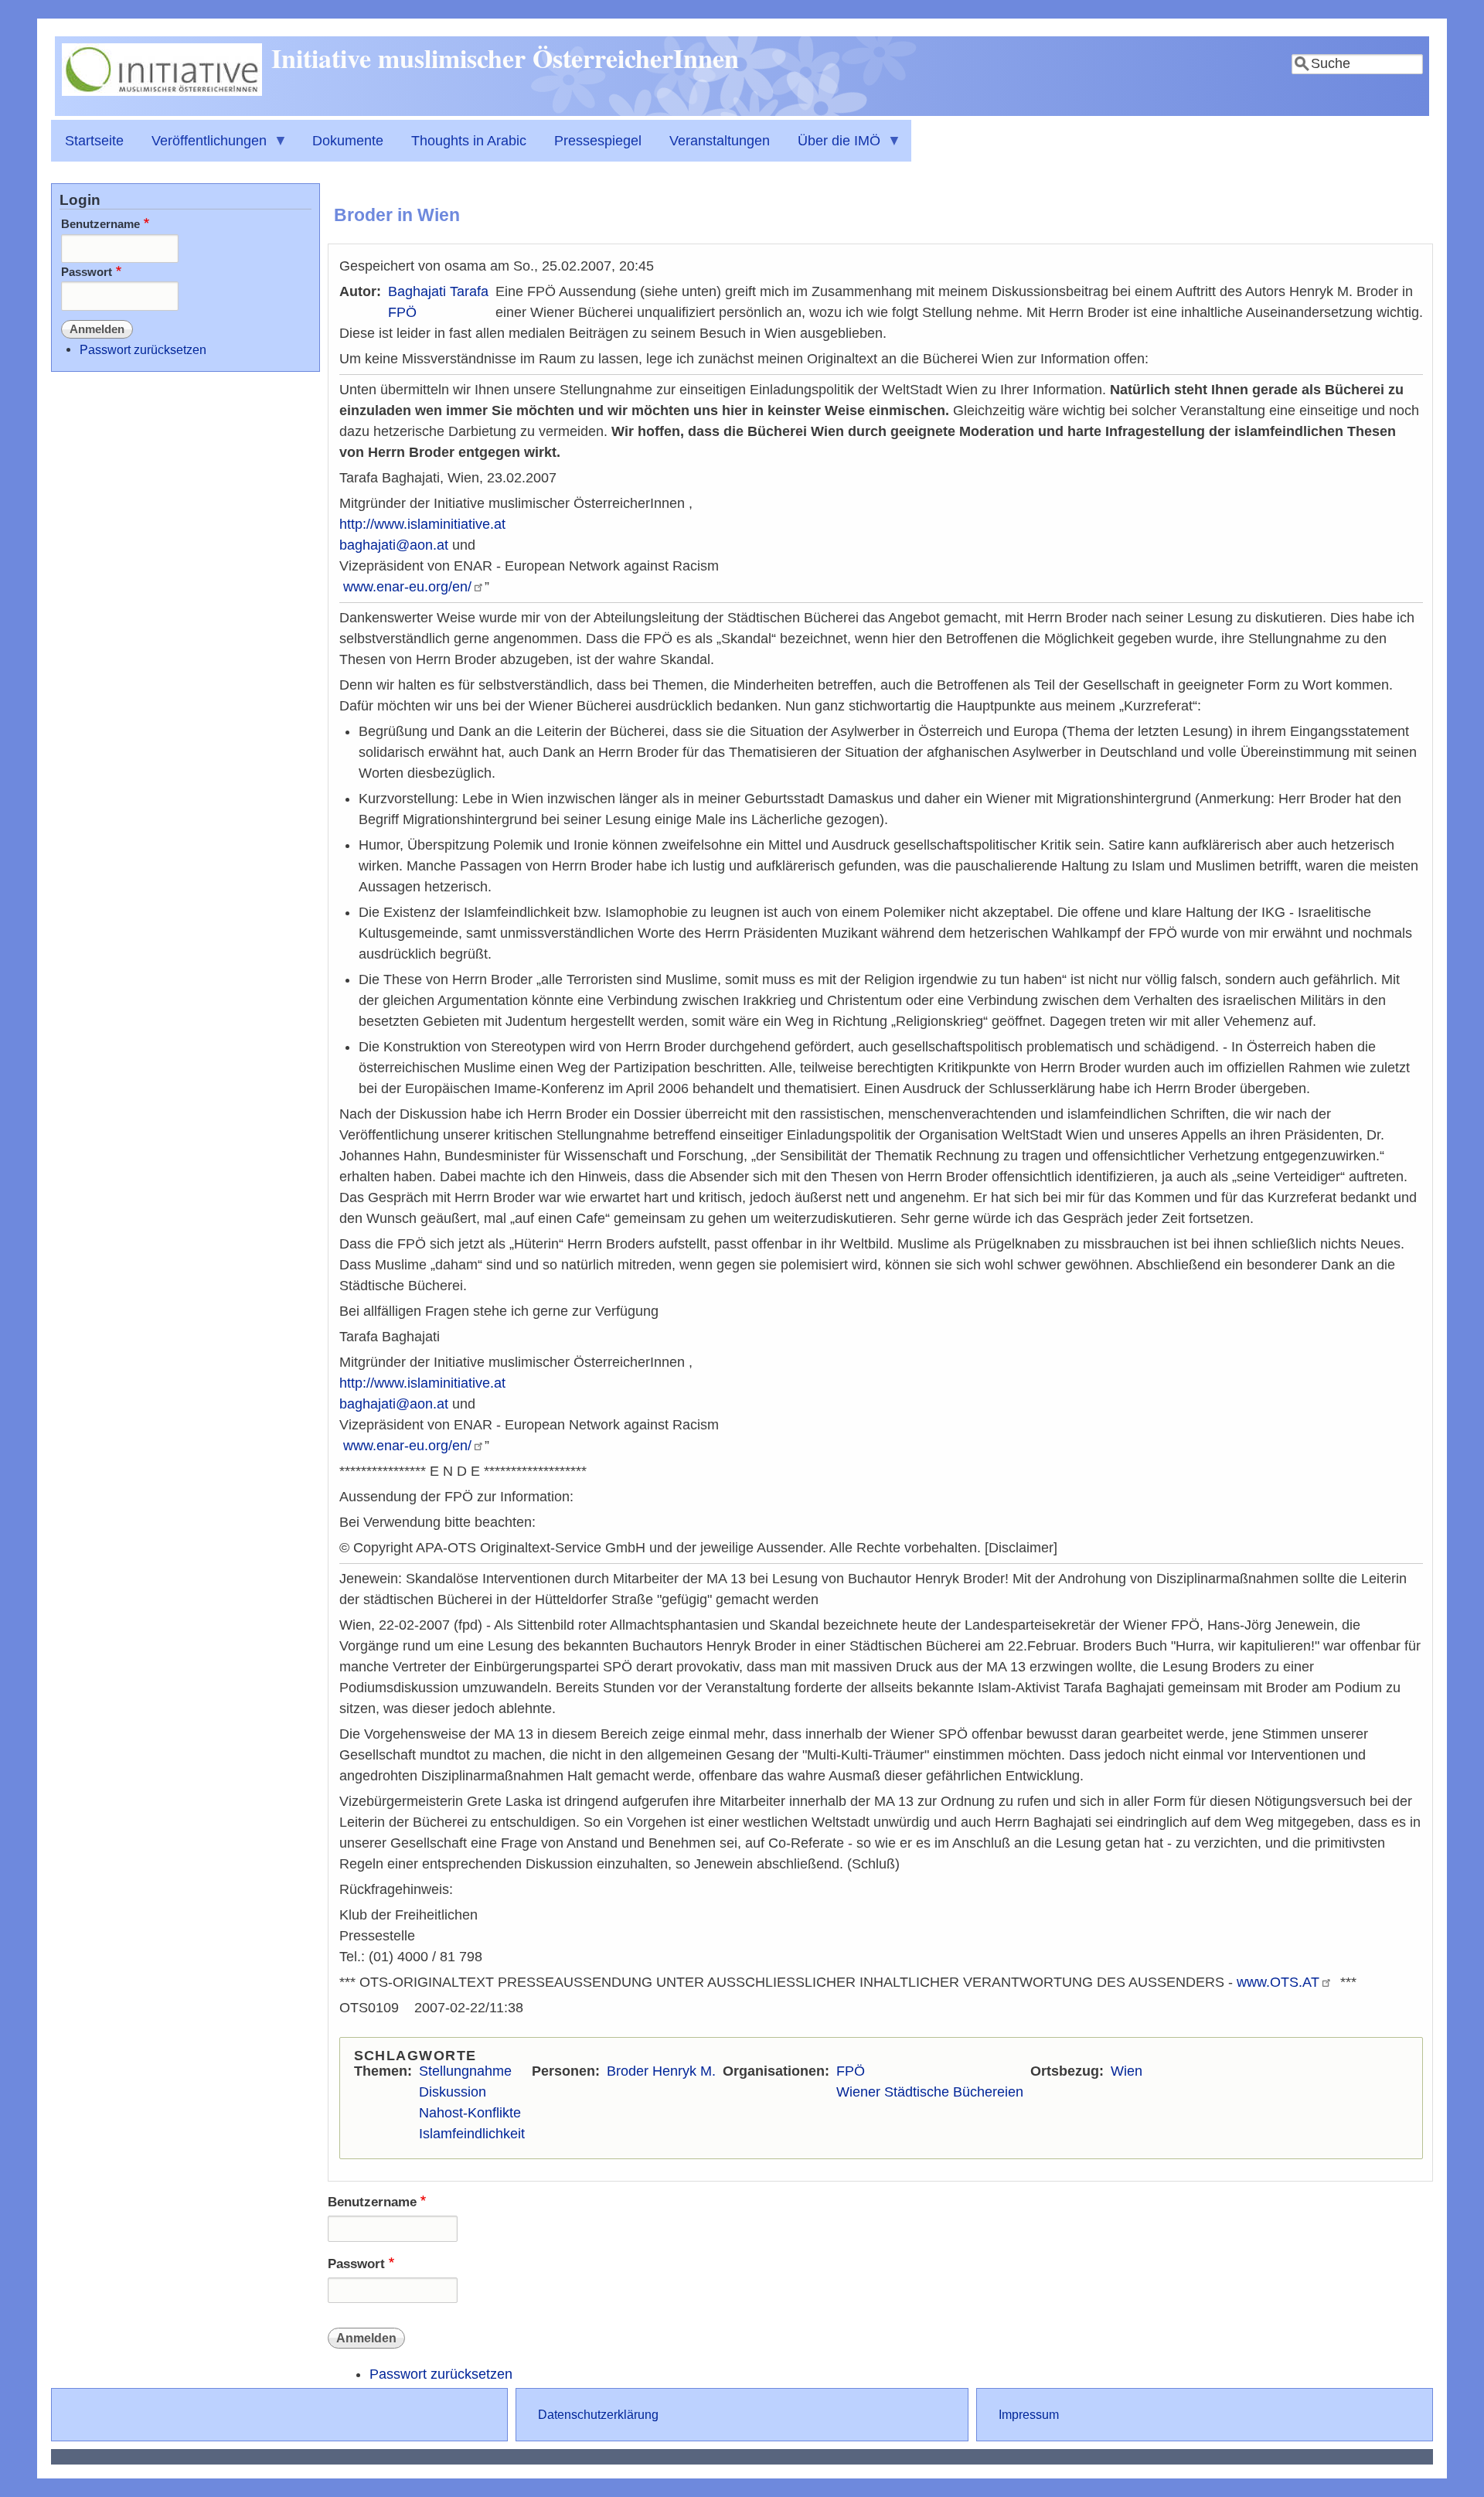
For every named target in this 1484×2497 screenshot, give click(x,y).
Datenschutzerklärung (598, 2414)
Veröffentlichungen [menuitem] (202, 147)
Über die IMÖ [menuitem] (832, 147)
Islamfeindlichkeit (472, 2134)
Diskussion (453, 2092)
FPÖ (402, 312)
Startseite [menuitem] (94, 141)
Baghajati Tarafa (438, 291)
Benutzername (372, 2202)
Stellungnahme (465, 2071)
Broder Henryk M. (661, 2071)
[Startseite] (162, 91)
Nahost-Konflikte (470, 2113)
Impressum (1029, 2414)
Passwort (356, 2264)
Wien (1127, 2071)
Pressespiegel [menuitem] (598, 141)
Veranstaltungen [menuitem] (720, 141)
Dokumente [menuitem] (348, 141)
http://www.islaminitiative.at (422, 524)
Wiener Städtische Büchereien (930, 2092)
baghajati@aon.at (394, 545)
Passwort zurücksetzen (441, 2374)
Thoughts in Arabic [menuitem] (469, 141)
